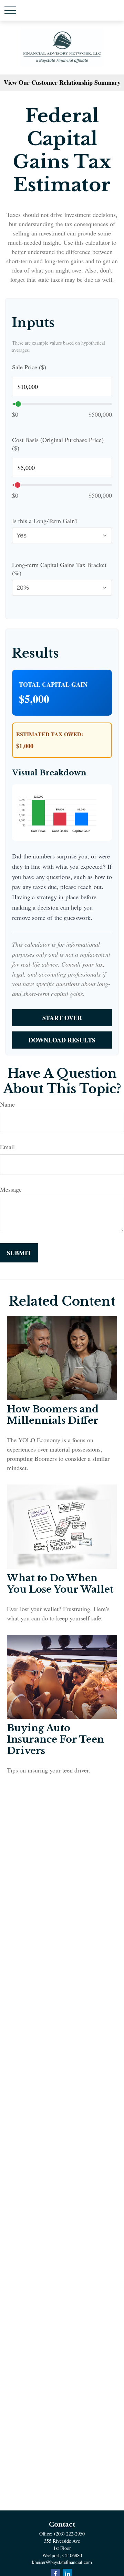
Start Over (62, 1018)
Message (11, 1189)
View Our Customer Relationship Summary (62, 82)
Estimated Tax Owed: (50, 734)
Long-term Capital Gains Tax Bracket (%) (59, 569)
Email (7, 1147)
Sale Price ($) (29, 367)
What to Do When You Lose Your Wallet (60, 1584)
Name (7, 1104)
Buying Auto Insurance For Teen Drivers (55, 1739)
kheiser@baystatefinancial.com (62, 2562)
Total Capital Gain (53, 684)
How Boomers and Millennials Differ (53, 1415)
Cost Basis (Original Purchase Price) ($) (58, 444)
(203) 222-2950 (69, 2534)
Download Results (62, 1040)
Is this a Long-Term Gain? (45, 521)
